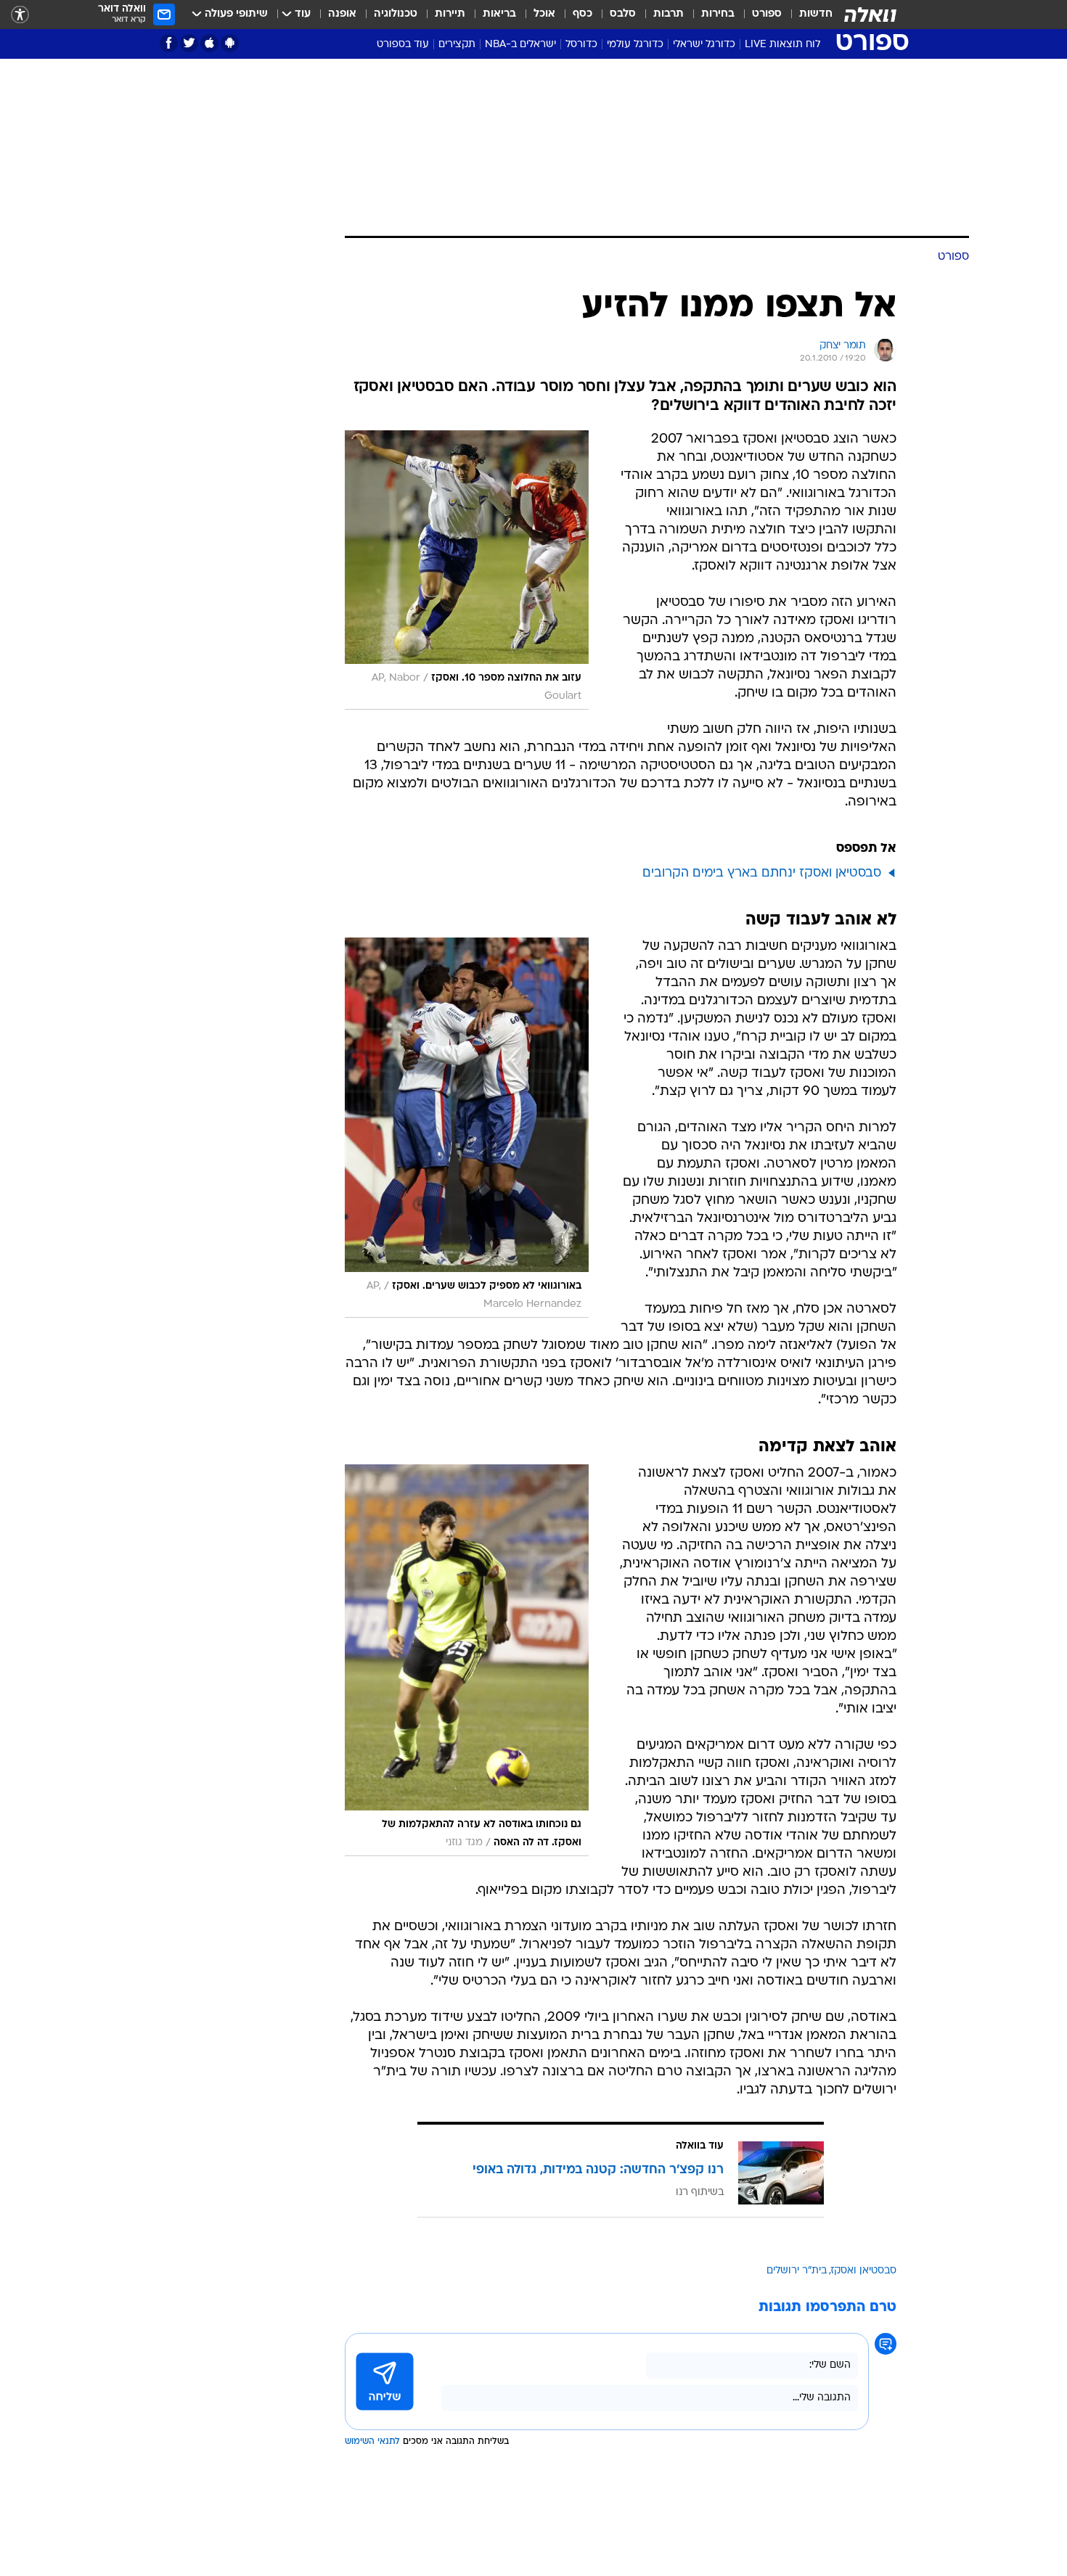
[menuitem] (807, 15)
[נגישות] (20, 15)
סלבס (623, 14)
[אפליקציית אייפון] (209, 43)
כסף (582, 14)
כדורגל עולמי (635, 45)
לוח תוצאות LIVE (782, 45)
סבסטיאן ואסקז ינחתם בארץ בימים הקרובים (762, 873)
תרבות (669, 14)
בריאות (499, 14)
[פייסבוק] (169, 43)
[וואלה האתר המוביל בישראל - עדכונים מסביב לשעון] (870, 15)
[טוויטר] (189, 43)
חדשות (816, 14)
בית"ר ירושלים (797, 2271)
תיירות (450, 14)
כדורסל (581, 45)
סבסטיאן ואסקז (864, 2271)
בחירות (718, 14)
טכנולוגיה (396, 14)
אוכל (544, 14)
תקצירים (457, 45)
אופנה (342, 14)
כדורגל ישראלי (704, 45)
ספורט (767, 14)
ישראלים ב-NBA (520, 45)
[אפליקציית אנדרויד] (230, 43)
